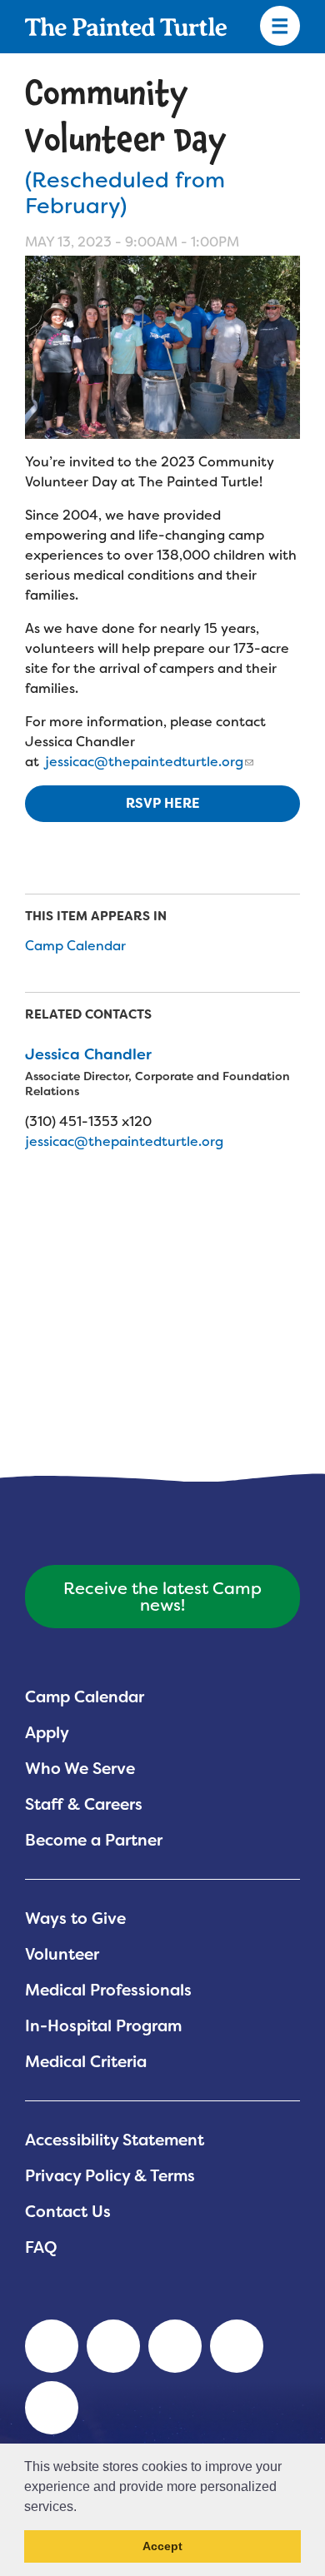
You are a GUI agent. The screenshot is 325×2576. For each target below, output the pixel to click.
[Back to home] (126, 27)
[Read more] (162, 347)
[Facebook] (175, 2346)
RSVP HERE (163, 803)
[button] (82, 2508)
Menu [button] (280, 27)
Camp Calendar (75, 946)
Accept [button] (162, 2546)
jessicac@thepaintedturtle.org (143, 762)
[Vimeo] (237, 2346)
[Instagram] (52, 2408)
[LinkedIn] (52, 2346)
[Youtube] (113, 2346)
